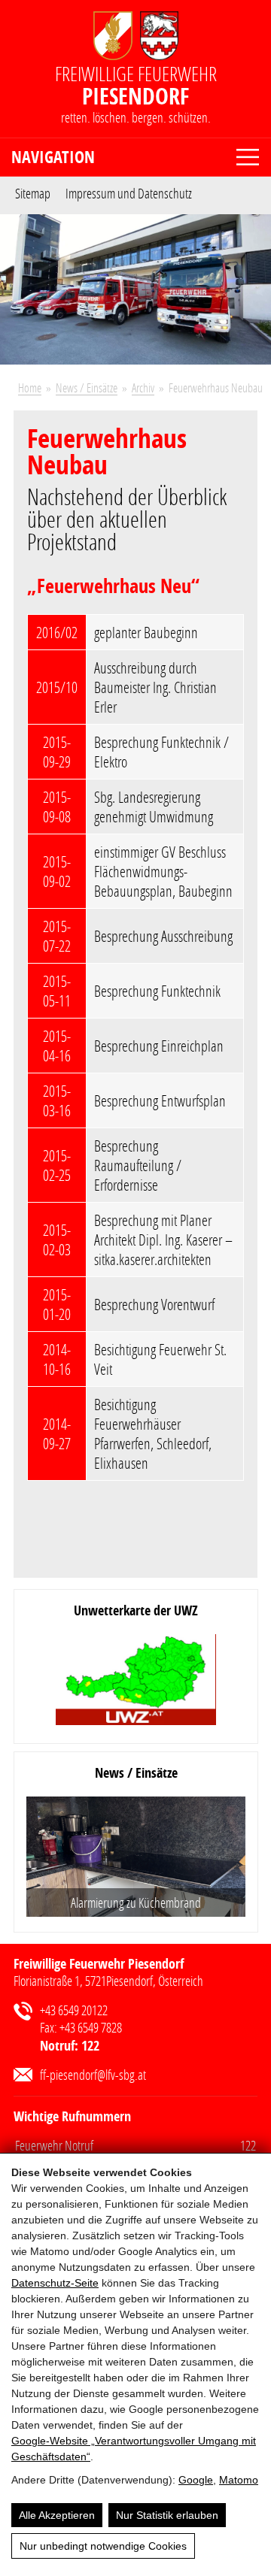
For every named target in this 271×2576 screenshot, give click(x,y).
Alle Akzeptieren (57, 2515)
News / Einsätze (87, 387)
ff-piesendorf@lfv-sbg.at (93, 2075)
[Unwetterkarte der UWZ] (136, 1681)
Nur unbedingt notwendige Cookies (103, 2546)
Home (30, 387)
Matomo (239, 2480)
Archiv (143, 387)
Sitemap (33, 192)
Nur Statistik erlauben (167, 2515)
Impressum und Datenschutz (129, 192)
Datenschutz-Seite (55, 2283)
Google (196, 2480)
